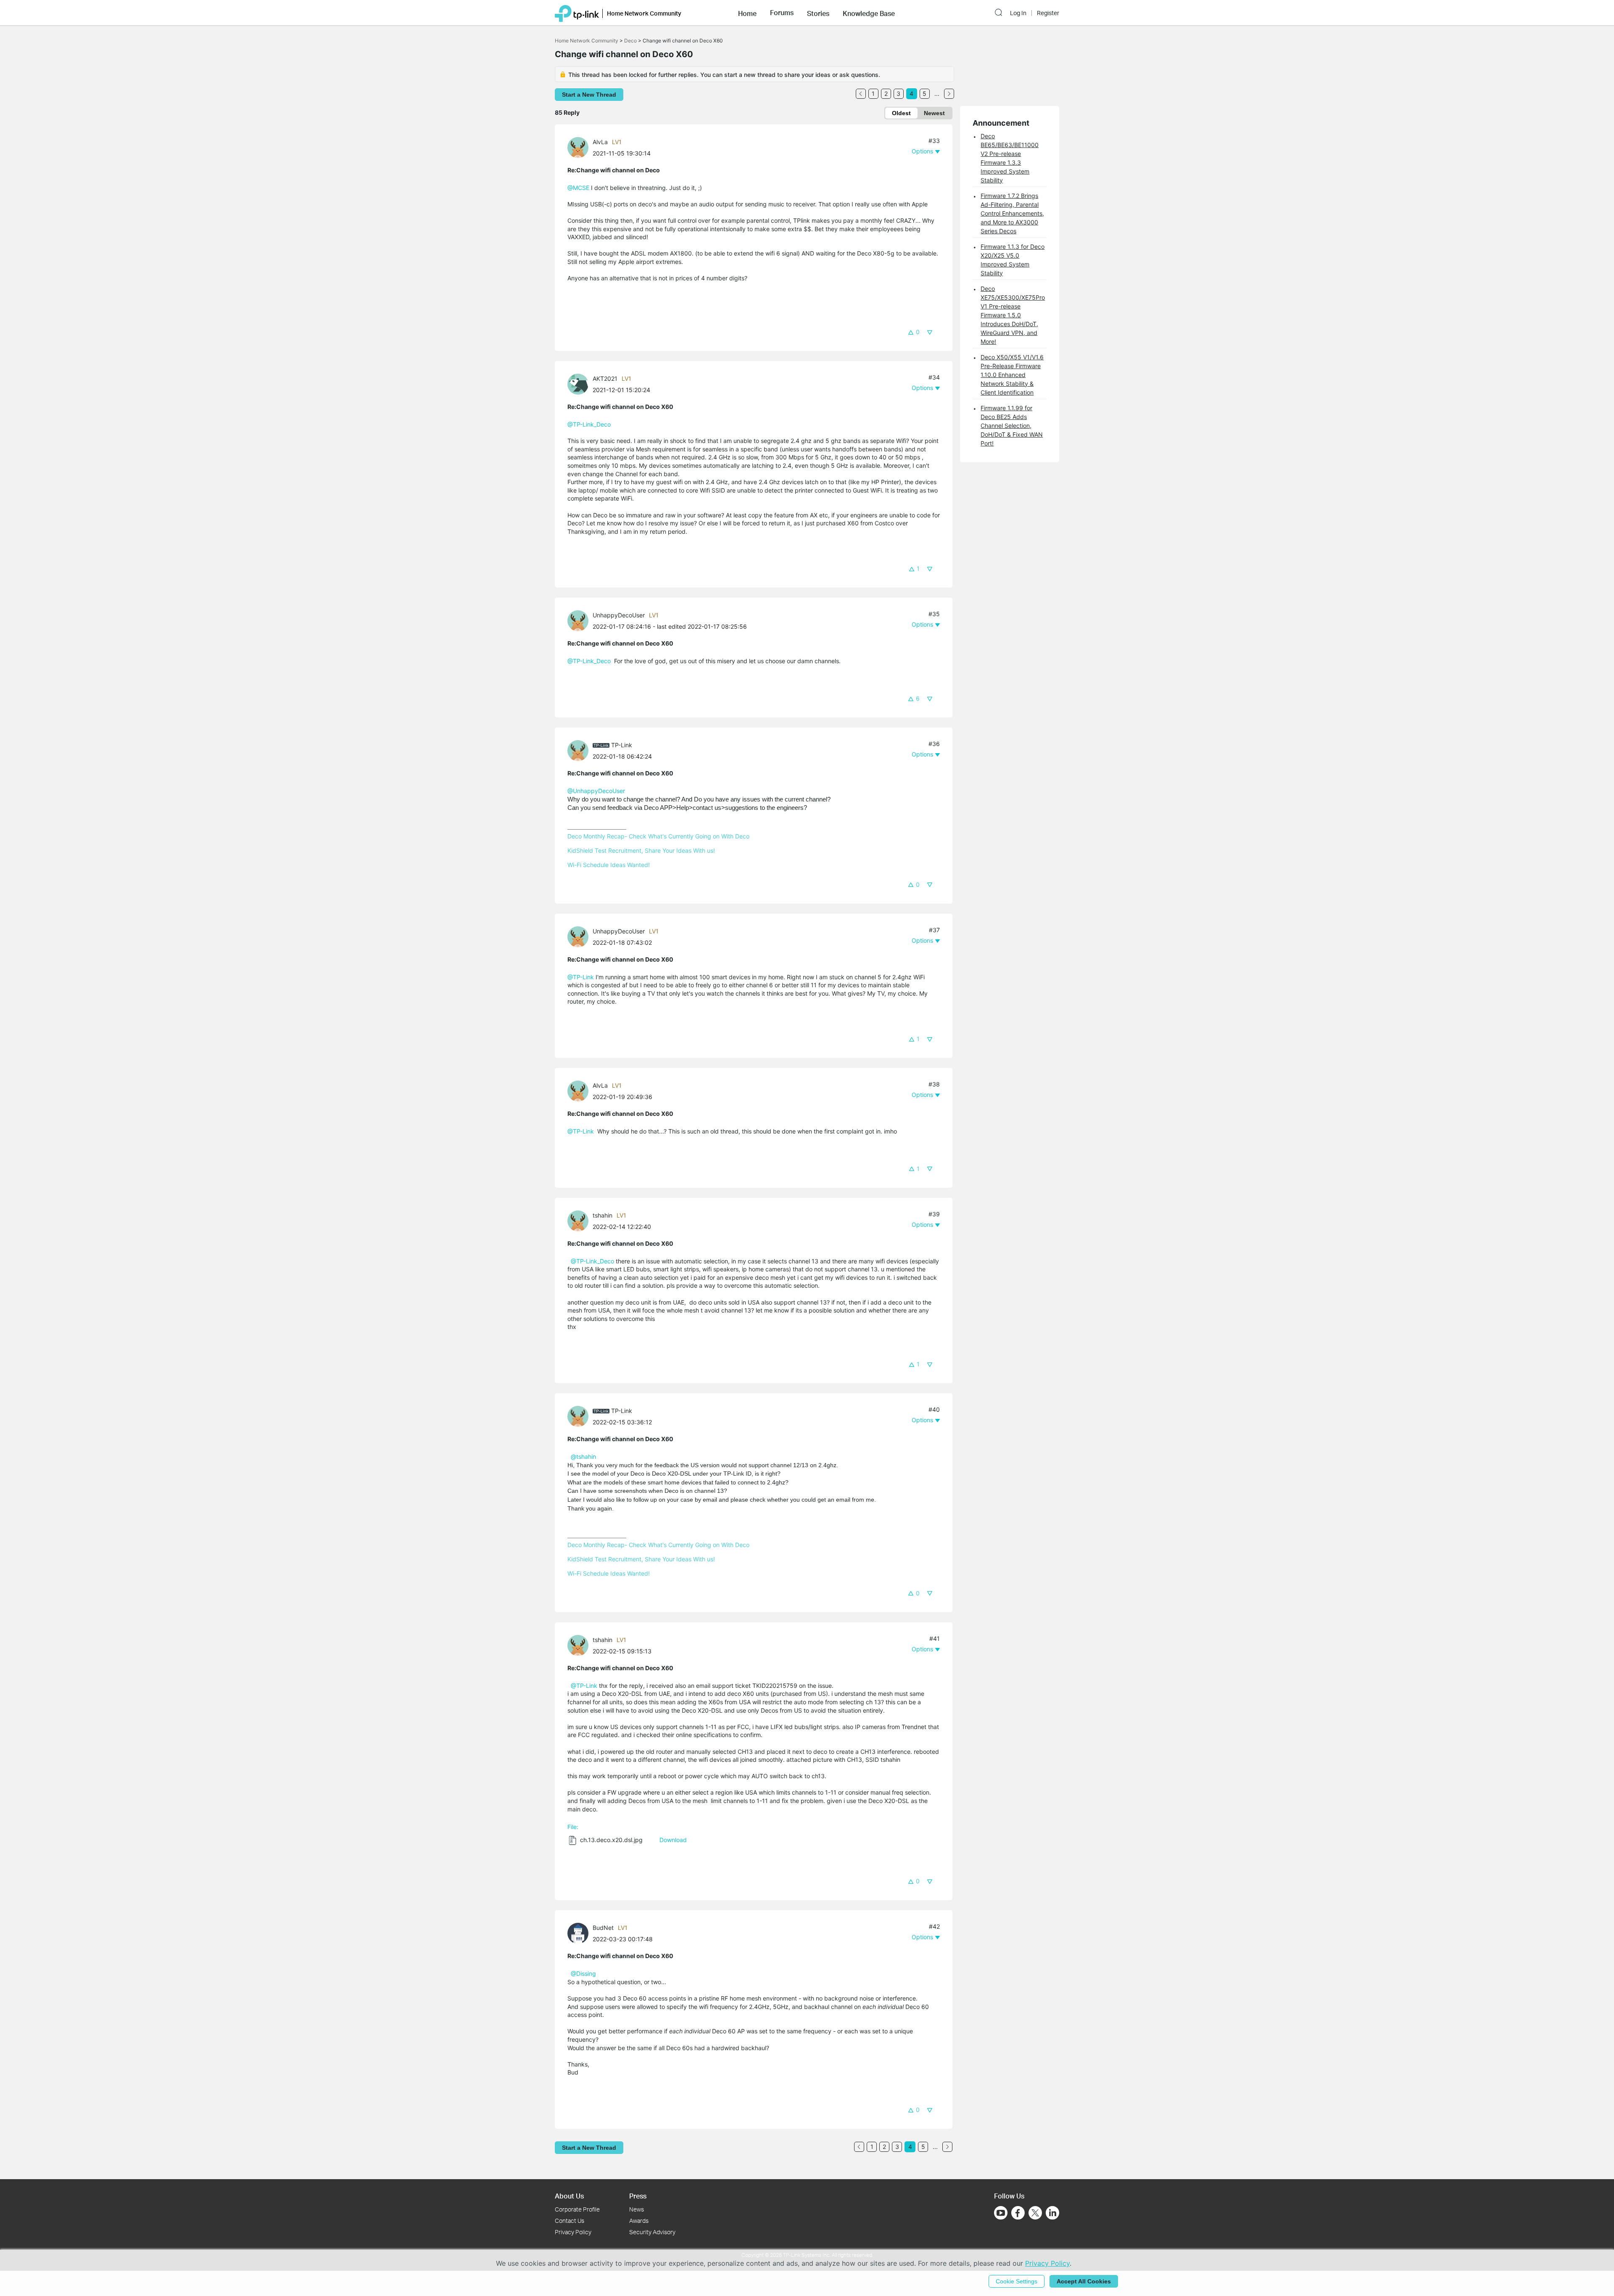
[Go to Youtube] (1001, 2213)
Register (1048, 13)
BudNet (603, 1928)
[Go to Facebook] (1018, 2213)
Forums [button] (782, 13)
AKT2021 (605, 378)
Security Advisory (652, 2232)
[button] (747, 13)
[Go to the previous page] (861, 94)
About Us (569, 2196)
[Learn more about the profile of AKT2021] (580, 384)
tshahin (603, 1215)
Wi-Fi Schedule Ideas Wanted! (609, 865)
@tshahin (583, 1456)
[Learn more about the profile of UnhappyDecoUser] (580, 620)
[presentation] (578, 148)
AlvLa (600, 142)
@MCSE (578, 188)
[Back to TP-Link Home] (577, 13)
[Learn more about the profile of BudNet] (580, 1933)
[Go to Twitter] (1035, 2214)
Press (638, 2196)
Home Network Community (587, 41)
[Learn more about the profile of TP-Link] (580, 750)
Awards (639, 2221)
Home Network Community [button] (644, 13)
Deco (630, 41)
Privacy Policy (573, 2232)
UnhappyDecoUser (619, 615)
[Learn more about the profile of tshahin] (580, 1220)
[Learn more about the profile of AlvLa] (580, 147)
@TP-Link (581, 977)
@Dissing (583, 1973)
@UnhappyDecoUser (596, 791)
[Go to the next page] (949, 94)
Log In (1018, 13)
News (637, 2209)
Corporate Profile (577, 2209)
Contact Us (570, 2221)
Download (673, 1840)
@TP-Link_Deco (589, 424)
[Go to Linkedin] (1052, 2213)
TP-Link (622, 745)
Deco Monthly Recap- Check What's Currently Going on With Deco (658, 836)
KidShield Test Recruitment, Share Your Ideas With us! (641, 850)
